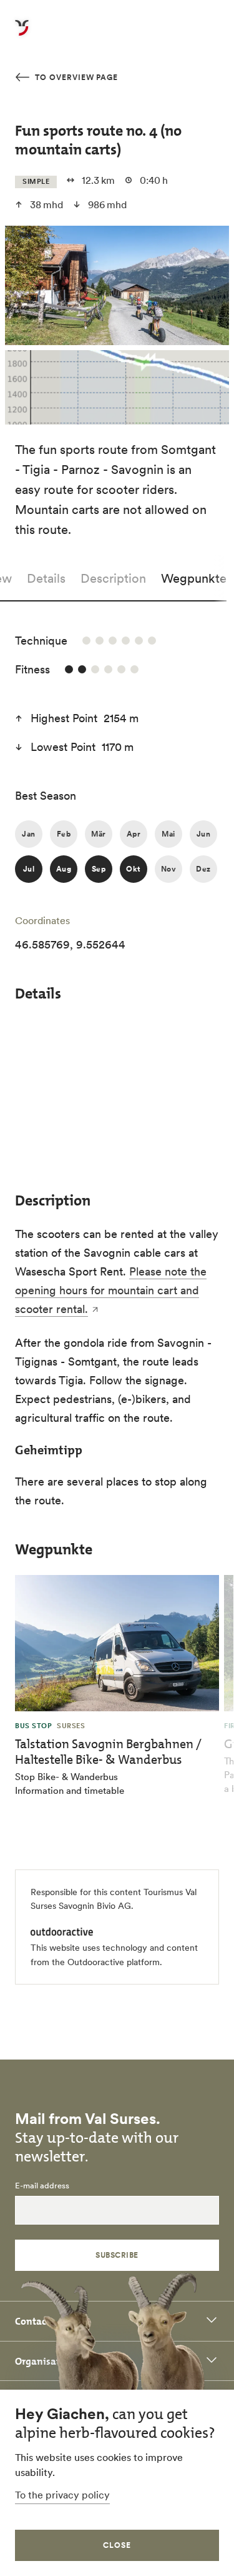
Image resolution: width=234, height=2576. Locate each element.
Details (46, 578)
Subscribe (117, 2255)
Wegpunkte (194, 578)
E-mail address (42, 2186)
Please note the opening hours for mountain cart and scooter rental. (111, 1290)
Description (113, 578)
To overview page (75, 77)
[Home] (22, 35)
